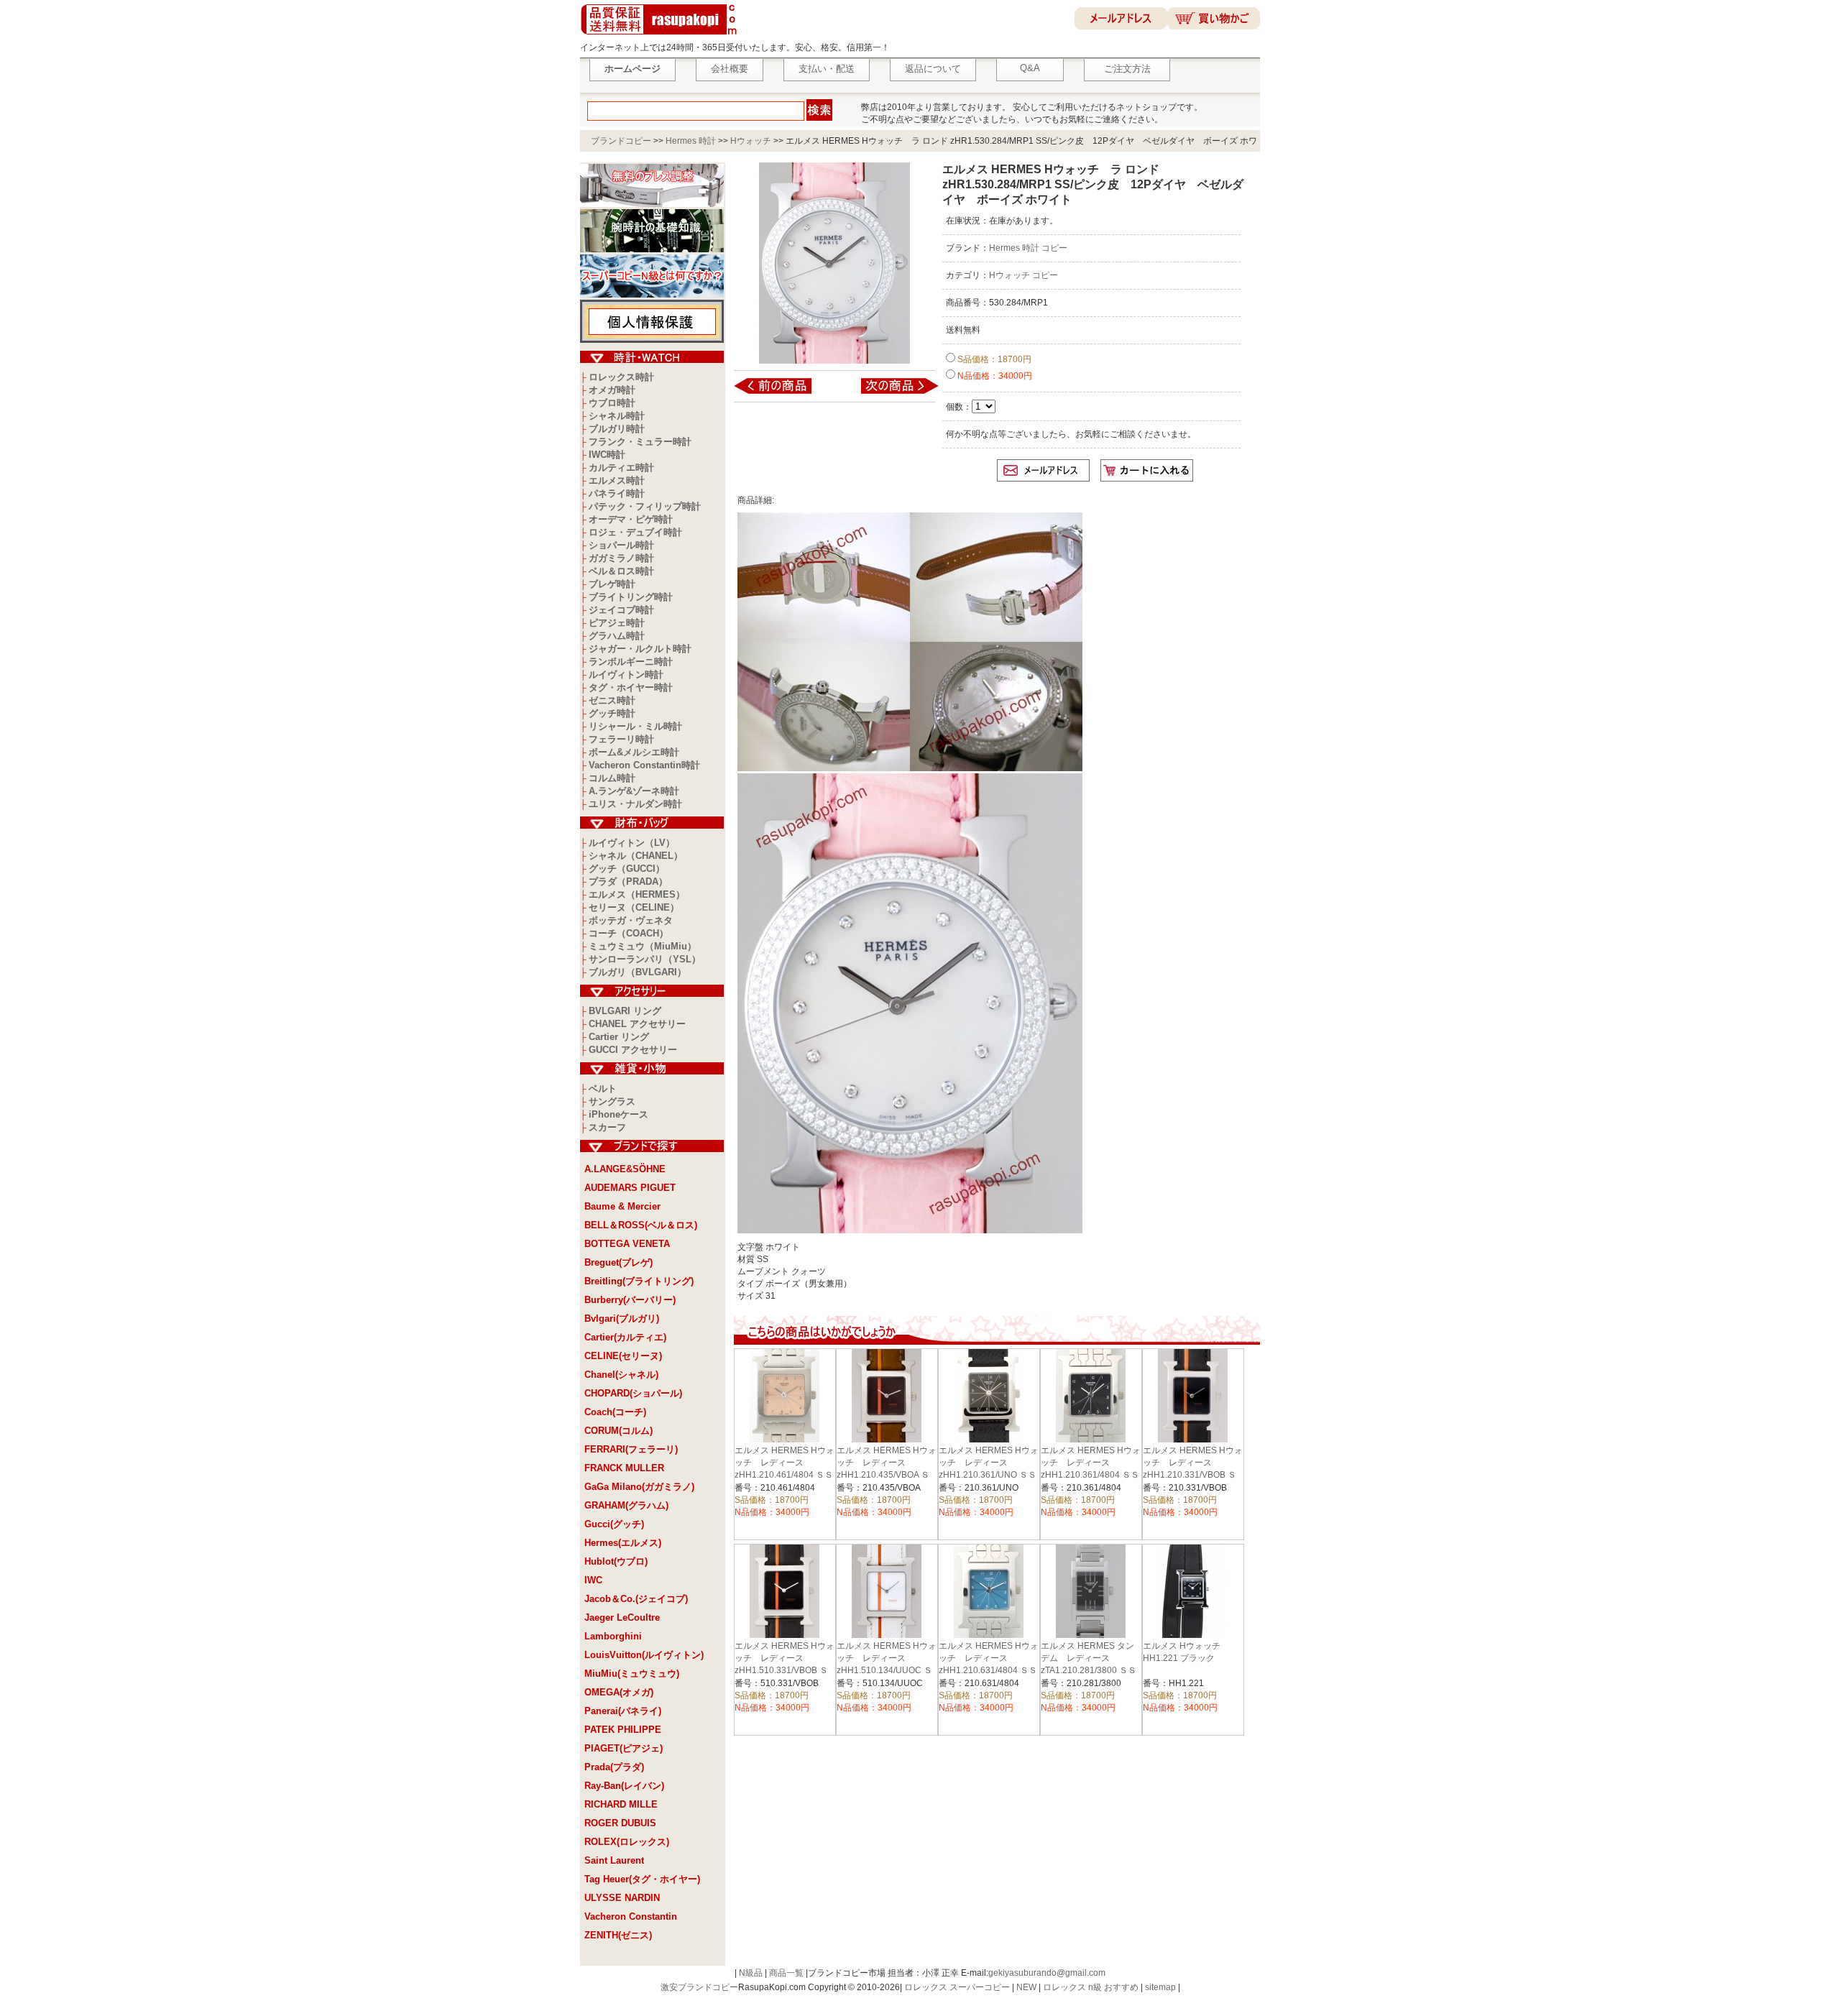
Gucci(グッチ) (614, 1524)
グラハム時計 (617, 636)
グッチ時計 (612, 713)
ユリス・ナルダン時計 (635, 804)
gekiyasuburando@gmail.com (1047, 1973)
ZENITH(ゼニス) (618, 1935)
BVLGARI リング (625, 1011)
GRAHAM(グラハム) (626, 1505)
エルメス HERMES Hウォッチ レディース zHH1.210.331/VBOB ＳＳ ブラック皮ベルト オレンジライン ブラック (1193, 1475)
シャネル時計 (617, 416)
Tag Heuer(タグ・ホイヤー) (642, 1879)
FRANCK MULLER (624, 1468)
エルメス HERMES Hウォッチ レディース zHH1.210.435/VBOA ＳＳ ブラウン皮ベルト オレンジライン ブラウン (887, 1475)
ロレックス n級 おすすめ (1091, 1987)
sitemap (1160, 1987)
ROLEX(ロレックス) (627, 1842)
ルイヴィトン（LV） (632, 843)
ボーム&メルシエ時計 (634, 752)
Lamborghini (613, 1636)
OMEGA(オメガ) (619, 1692)
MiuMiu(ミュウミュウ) (632, 1674)
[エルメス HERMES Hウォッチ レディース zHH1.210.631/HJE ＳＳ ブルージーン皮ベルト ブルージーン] (782, 393)
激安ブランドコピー (699, 1987)
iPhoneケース (618, 1114)
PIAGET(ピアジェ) (624, 1748)
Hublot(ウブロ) (616, 1561)
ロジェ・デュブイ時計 (635, 532)
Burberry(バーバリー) (630, 1300)
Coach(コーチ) (615, 1412)
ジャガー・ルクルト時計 (640, 649)
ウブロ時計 (612, 403)
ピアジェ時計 (617, 623)
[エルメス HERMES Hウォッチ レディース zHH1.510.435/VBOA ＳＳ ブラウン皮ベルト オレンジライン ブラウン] (890, 393)
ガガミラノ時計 (621, 558)
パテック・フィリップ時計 (645, 506)
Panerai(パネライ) (623, 1711)
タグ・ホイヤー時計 (631, 687)
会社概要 (730, 69)
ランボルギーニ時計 (631, 662)
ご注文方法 (1127, 69)
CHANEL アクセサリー (637, 1024)
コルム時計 (612, 778)
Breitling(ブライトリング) (639, 1281)
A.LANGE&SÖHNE (625, 1169)
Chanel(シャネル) (621, 1375)
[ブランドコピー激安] (662, 37)
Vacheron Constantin (631, 1916)
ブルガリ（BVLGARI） (638, 972)
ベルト (603, 1088)
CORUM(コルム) (618, 1431)
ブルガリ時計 (617, 429)
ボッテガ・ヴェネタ (631, 920)
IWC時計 (607, 455)
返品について (933, 69)
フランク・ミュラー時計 (640, 442)
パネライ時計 (617, 493)
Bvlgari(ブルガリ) (622, 1318)
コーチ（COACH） (629, 933)
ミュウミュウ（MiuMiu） (643, 946)
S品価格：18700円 (993, 359)
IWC (593, 1580)
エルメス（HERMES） (637, 894)
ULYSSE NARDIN (622, 1898)
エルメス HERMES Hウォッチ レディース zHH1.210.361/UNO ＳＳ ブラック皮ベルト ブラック (992, 1475)
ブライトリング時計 (631, 597)
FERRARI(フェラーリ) (631, 1449)
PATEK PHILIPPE (623, 1730)
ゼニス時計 (612, 700)
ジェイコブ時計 (621, 610)
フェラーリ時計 (621, 739)
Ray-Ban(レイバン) (624, 1786)
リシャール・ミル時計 (635, 726)
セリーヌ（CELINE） (634, 907)
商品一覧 (786, 1973)
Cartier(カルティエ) (625, 1337)
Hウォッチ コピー (1023, 275)
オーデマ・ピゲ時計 (631, 519)
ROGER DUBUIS (620, 1823)
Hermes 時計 (691, 141)
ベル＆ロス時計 (621, 571)
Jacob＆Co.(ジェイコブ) (636, 1599)
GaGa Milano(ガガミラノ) (639, 1487)
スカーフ (607, 1127)
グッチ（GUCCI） (627, 869)
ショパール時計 (621, 545)
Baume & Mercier (622, 1206)
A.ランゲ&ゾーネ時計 (634, 791)
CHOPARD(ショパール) (633, 1393)
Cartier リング (619, 1037)
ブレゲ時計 (612, 584)
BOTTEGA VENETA (627, 1244)
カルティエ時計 (621, 468)
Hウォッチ (751, 141)
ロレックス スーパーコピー (957, 1987)
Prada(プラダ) (614, 1767)
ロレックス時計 (621, 377)
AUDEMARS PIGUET (630, 1188)
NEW (1026, 1987)
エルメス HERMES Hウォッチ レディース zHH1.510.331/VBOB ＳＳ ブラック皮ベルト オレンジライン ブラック (785, 1670)
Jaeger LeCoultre (622, 1617)
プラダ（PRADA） (628, 882)
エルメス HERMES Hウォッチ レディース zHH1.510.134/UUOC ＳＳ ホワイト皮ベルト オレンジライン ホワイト (887, 1670)
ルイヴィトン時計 (626, 675)
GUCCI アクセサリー (633, 1050)
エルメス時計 (617, 480)
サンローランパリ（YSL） (645, 959)
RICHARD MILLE (621, 1804)
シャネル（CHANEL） (636, 856)
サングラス (612, 1101)
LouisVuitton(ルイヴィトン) (644, 1655)
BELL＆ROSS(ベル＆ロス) (641, 1225)
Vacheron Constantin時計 (644, 765)
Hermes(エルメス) (623, 1543)
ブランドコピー (621, 141)
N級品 (751, 1973)
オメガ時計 (612, 390)
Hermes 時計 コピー (1028, 248)
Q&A (1030, 68)
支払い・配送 (827, 69)
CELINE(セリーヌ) (623, 1356)
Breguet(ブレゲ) (618, 1262)
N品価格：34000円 (994, 376)
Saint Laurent (614, 1860)
